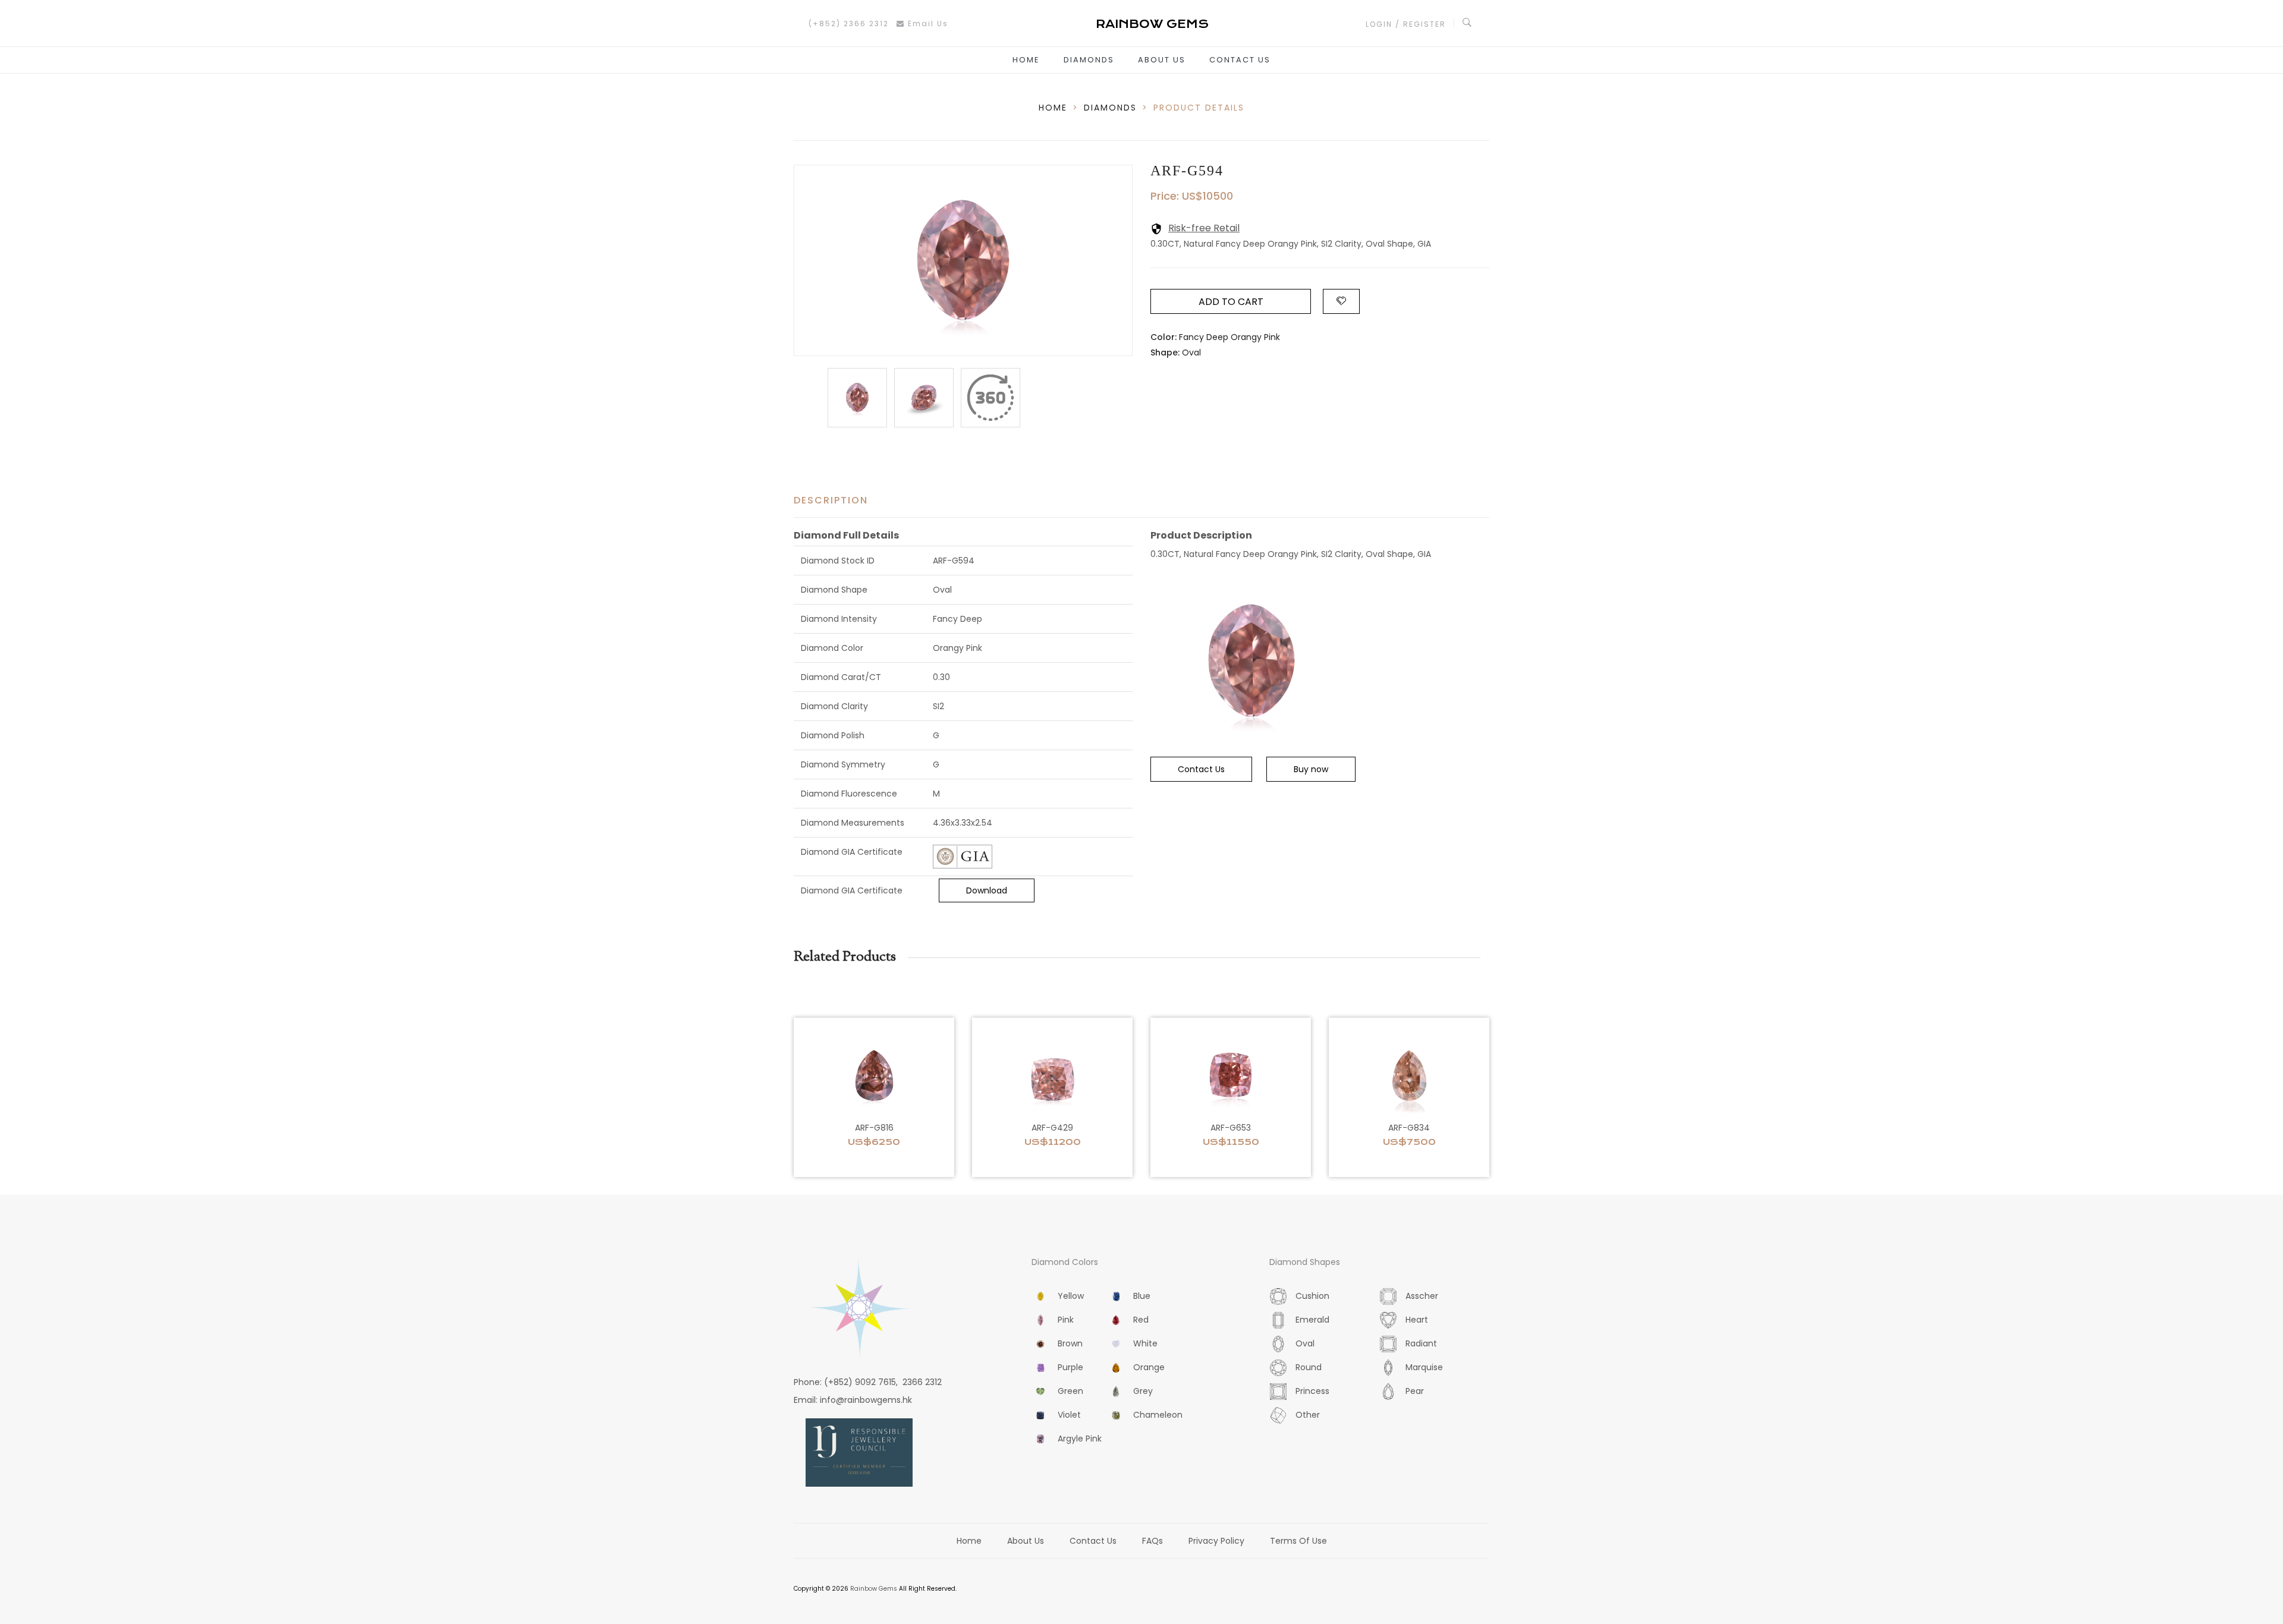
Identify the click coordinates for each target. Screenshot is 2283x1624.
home (1053, 108)
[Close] (990, 398)
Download (987, 890)
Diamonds (1089, 60)
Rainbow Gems (874, 1589)
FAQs (1152, 1541)
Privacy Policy (1216, 1541)
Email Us (927, 23)
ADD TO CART (1231, 302)
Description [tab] (831, 500)
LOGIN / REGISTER (1406, 24)
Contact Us (1240, 60)
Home (1026, 60)
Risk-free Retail (1204, 228)
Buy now (1311, 769)
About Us (1162, 60)
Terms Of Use (1298, 1541)
